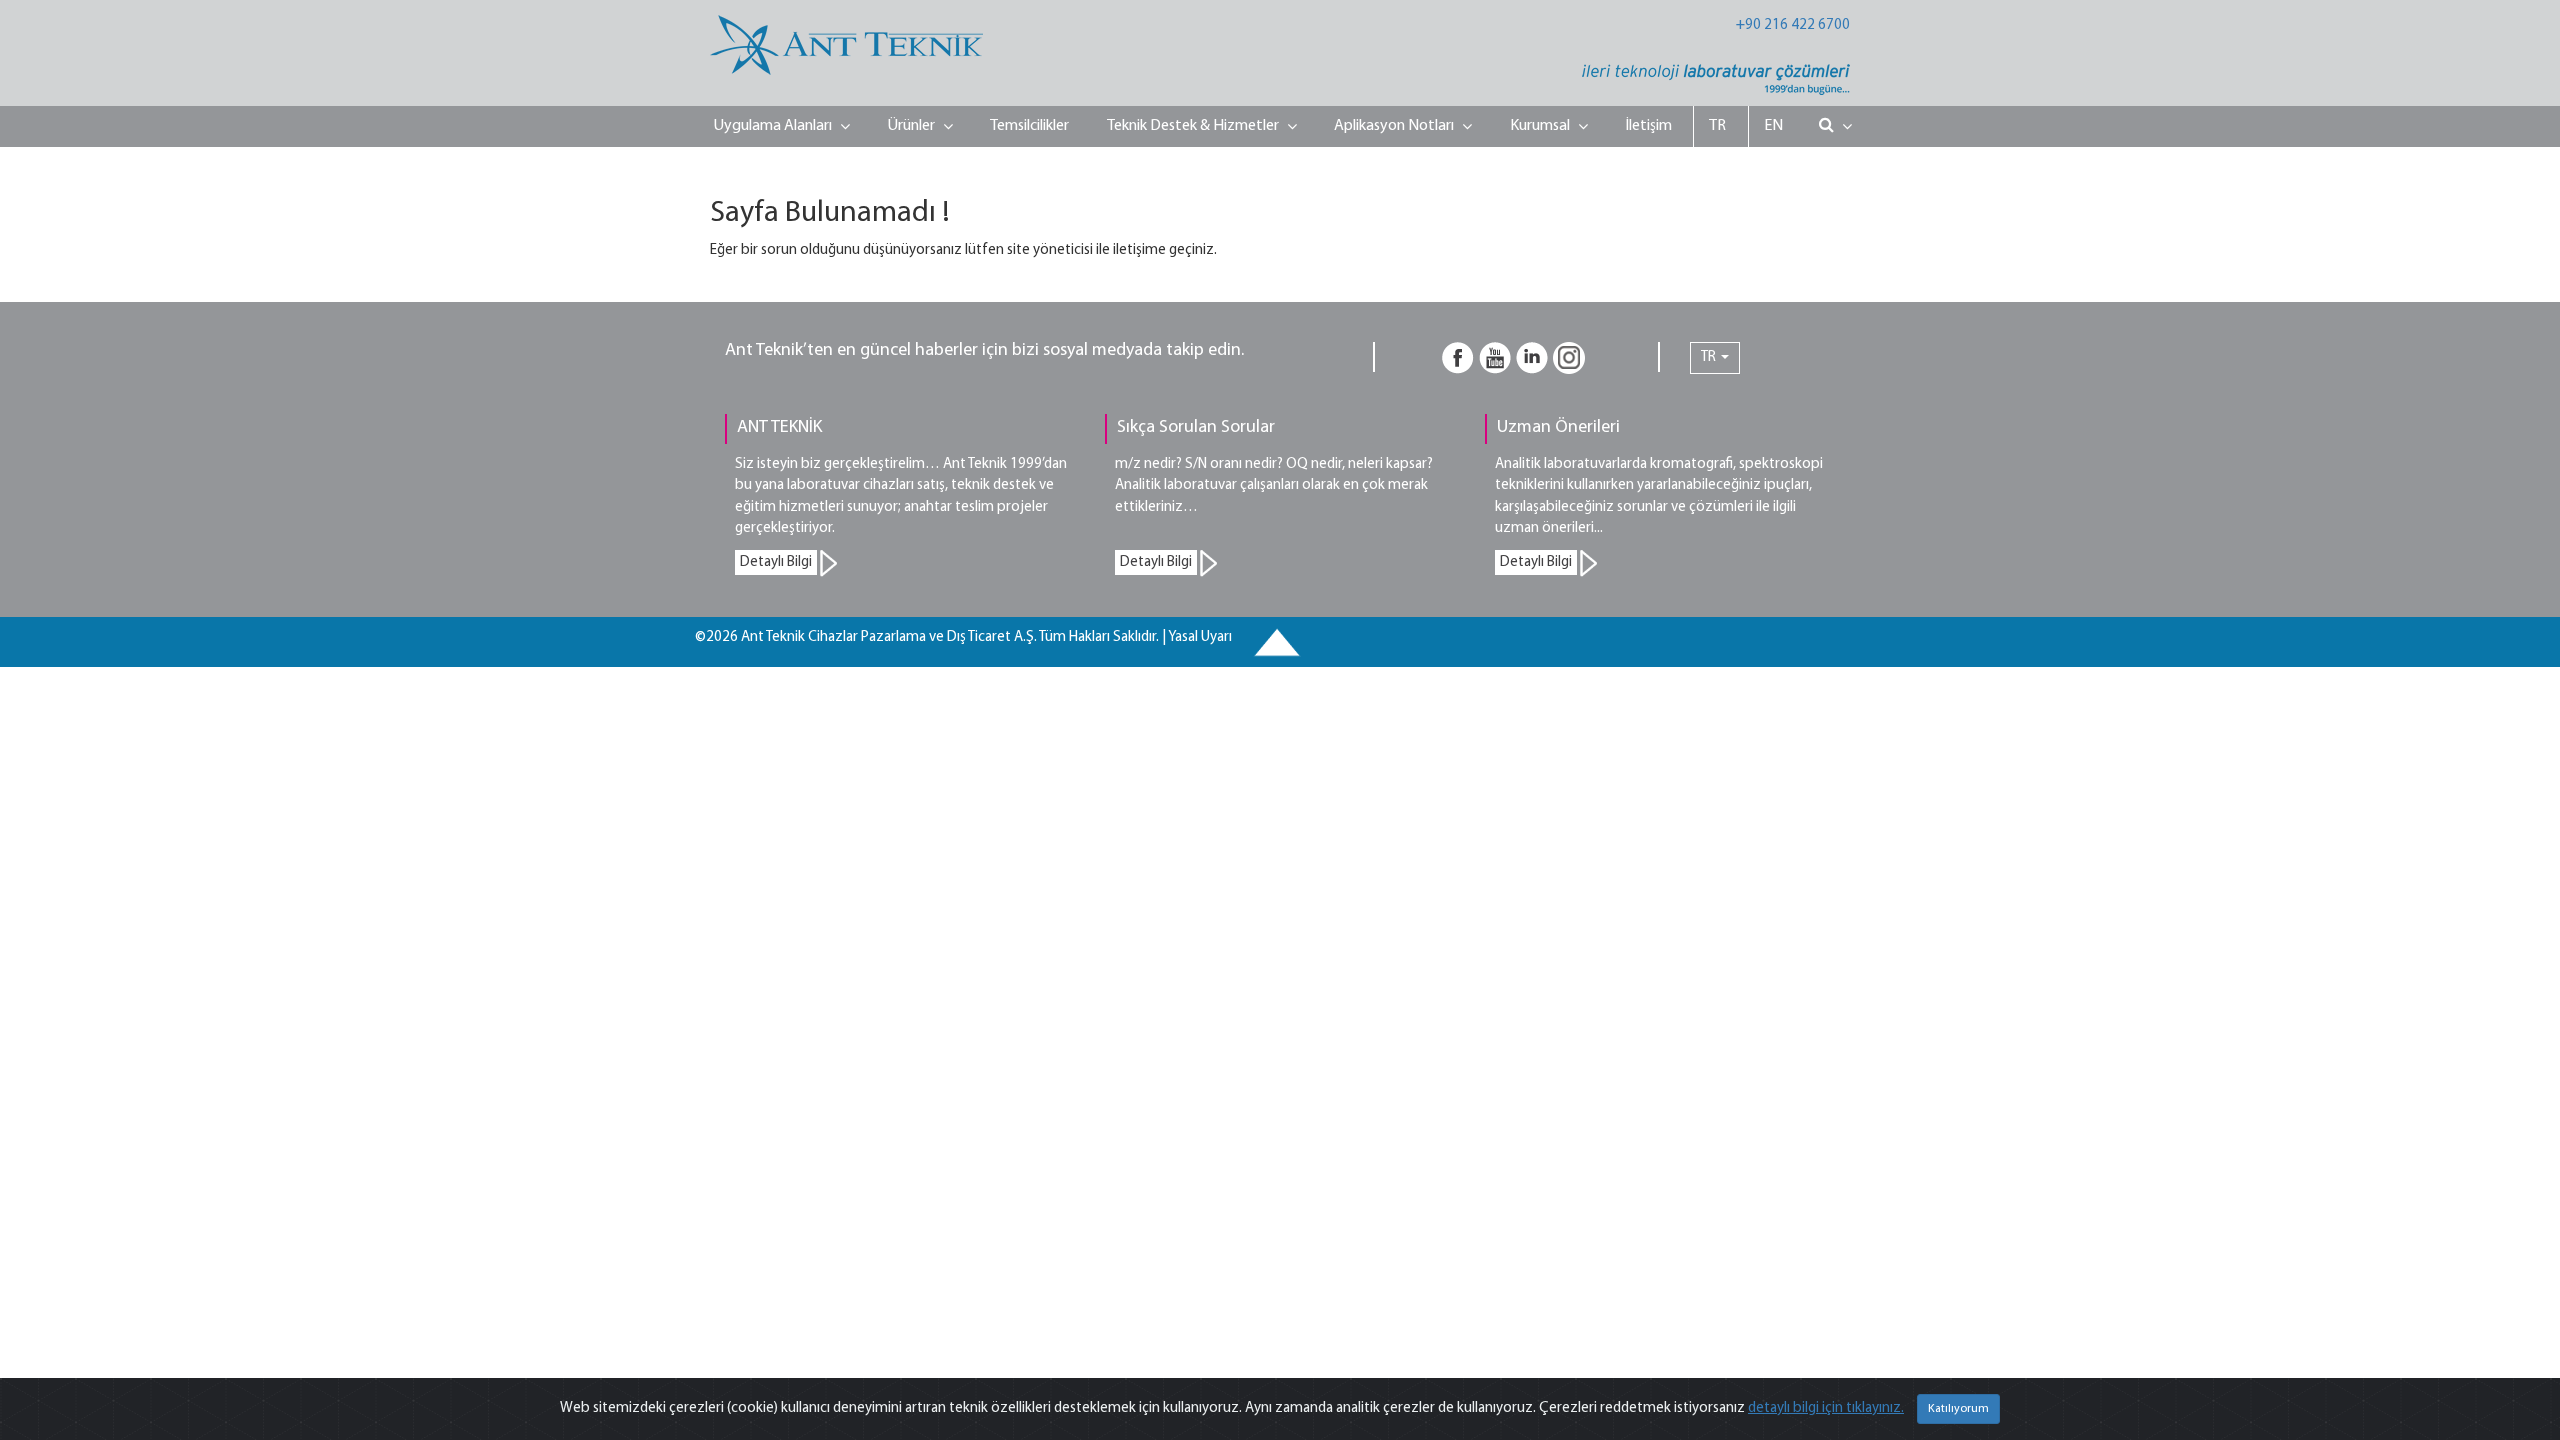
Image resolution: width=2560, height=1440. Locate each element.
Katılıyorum (1958, 1409)
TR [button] (1710, 357)
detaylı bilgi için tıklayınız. (1826, 1408)
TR (1717, 126)
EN (1773, 126)
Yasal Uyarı (1200, 637)
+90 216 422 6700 (1793, 25)
